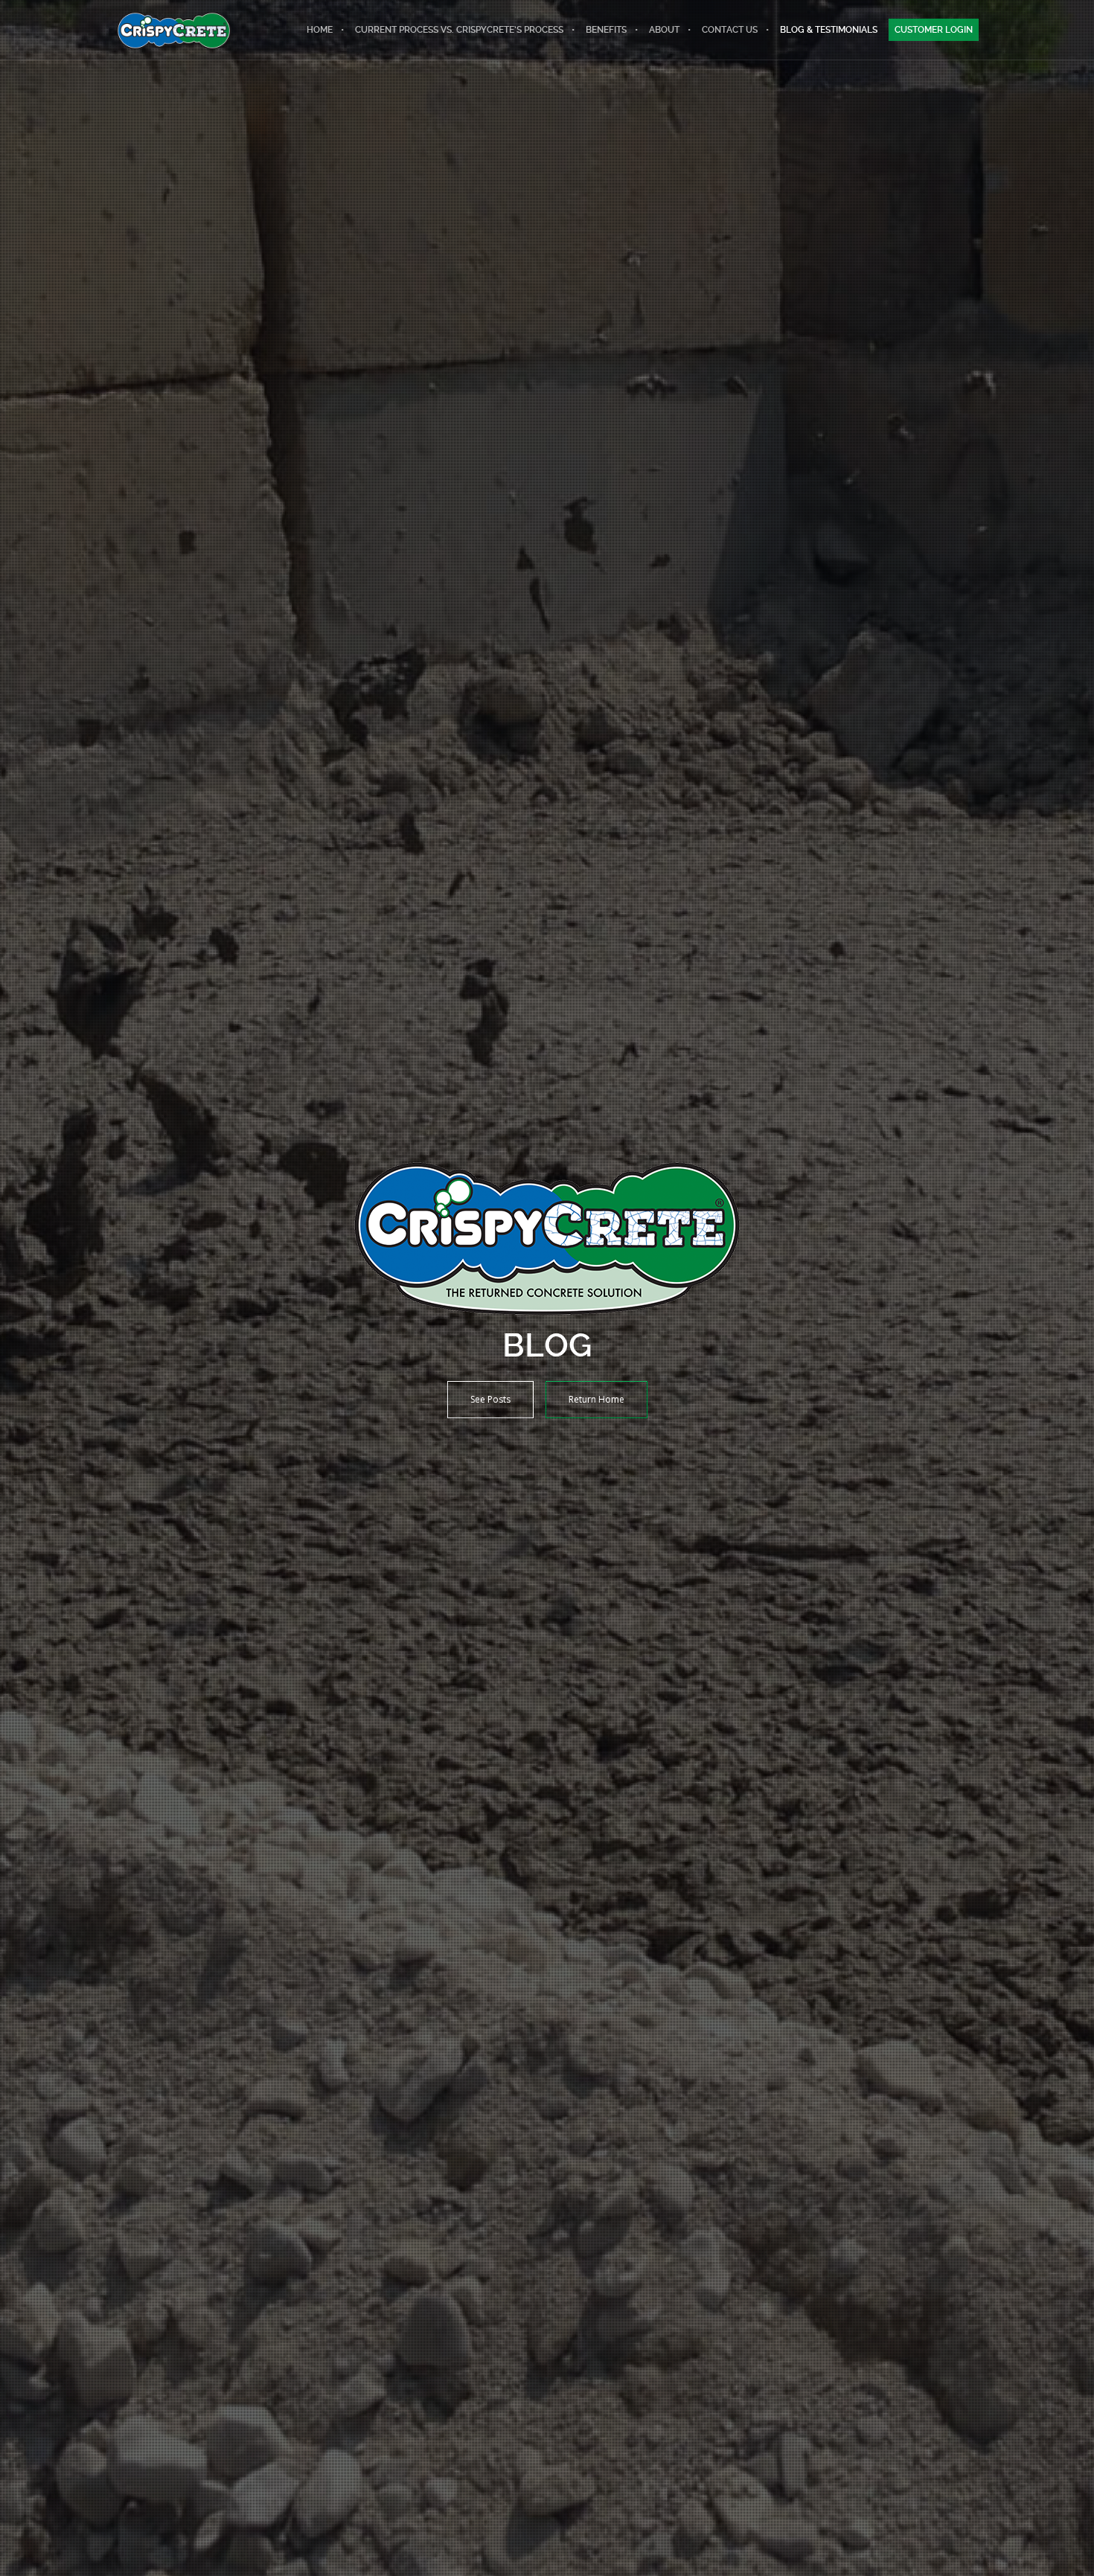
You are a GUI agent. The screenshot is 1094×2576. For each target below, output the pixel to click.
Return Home (596, 1399)
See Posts (490, 1399)
